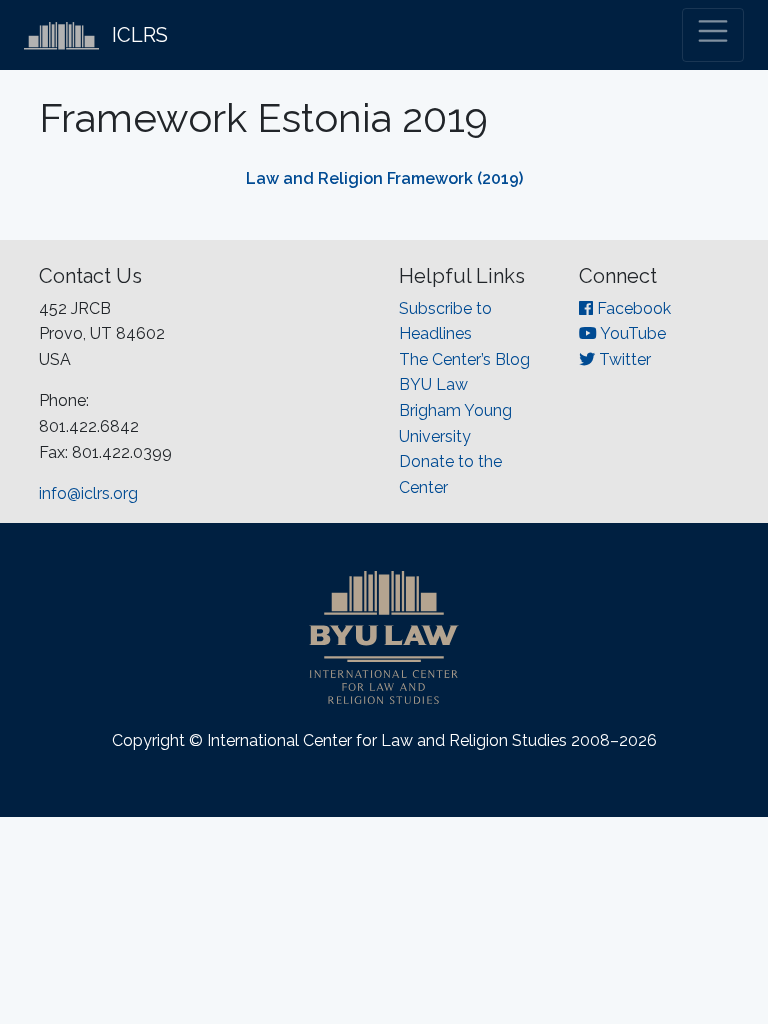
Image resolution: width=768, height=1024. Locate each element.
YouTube (631, 333)
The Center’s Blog (464, 359)
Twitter (623, 359)
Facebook (632, 308)
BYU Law (433, 384)
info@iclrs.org (88, 493)
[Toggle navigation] (713, 35)
